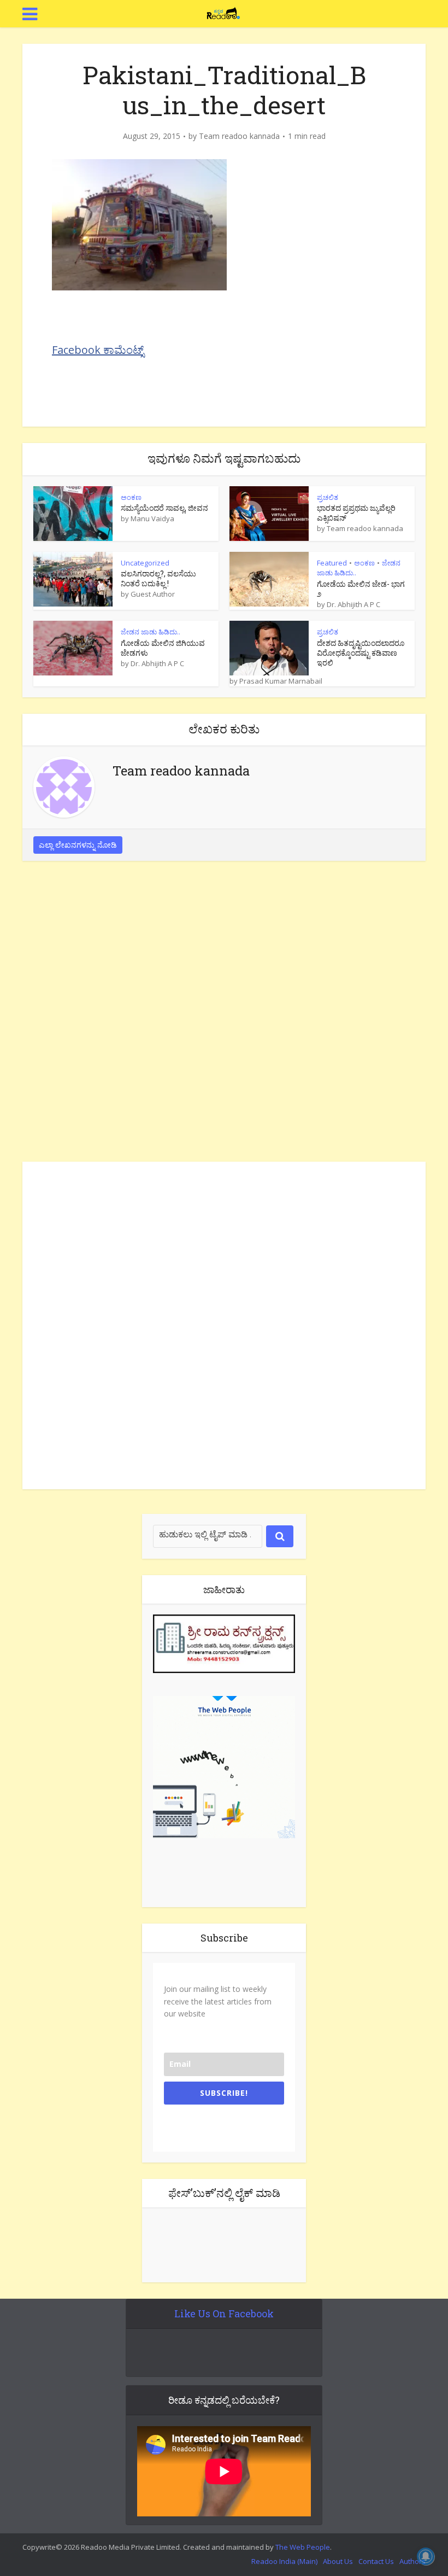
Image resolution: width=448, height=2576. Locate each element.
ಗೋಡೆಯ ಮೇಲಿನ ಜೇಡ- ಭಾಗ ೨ (361, 589)
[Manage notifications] (426, 2556)
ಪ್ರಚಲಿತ (328, 497)
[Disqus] (224, 1014)
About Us (338, 2561)
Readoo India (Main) (284, 2561)
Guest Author (153, 594)
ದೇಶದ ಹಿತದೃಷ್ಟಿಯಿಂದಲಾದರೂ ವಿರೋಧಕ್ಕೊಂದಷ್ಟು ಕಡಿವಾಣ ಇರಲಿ (361, 653)
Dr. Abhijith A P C (353, 604)
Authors (412, 2561)
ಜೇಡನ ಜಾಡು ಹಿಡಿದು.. (151, 632)
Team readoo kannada (239, 136)
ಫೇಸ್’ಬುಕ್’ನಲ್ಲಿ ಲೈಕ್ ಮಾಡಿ (224, 2193)
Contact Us (376, 2561)
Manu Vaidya (152, 518)
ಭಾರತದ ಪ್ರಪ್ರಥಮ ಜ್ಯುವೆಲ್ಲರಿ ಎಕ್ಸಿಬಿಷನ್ (356, 513)
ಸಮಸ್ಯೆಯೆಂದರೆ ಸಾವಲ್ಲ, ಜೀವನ (164, 508)
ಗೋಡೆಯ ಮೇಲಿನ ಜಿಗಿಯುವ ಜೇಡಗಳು (163, 648)
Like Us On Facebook (224, 2313)
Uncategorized (145, 563)
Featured (332, 563)
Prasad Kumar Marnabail (281, 681)
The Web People (303, 2547)
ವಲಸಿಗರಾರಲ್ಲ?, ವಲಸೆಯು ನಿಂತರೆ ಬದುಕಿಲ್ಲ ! (158, 578)
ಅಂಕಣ (131, 497)
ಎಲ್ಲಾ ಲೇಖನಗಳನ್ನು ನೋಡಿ (78, 845)
